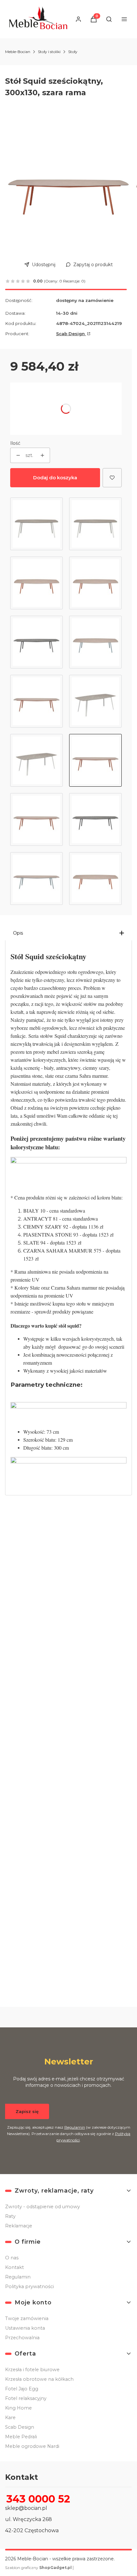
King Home (18, 2408)
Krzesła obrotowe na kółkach (39, 2379)
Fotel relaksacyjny (26, 2398)
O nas (12, 2258)
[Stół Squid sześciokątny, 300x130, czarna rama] (95, 819)
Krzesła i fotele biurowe (32, 2370)
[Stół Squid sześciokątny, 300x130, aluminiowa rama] (95, 701)
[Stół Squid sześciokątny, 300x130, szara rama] (95, 760)
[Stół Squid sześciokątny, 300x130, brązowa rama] (36, 819)
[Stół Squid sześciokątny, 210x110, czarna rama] (36, 642)
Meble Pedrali (21, 2437)
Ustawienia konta (25, 2328)
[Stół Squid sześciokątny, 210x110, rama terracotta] (36, 701)
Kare (10, 2418)
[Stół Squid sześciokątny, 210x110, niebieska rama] (95, 642)
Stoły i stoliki (49, 52)
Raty (10, 2216)
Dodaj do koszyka (55, 478)
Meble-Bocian (18, 52)
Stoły (73, 52)
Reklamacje (19, 2226)
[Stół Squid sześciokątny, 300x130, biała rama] (36, 760)
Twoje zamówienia (27, 2318)
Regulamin (75, 2127)
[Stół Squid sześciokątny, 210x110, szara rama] (36, 583)
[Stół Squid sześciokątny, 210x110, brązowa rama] (95, 583)
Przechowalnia (22, 2338)
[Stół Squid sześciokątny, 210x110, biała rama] (95, 524)
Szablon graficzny (38, 2568)
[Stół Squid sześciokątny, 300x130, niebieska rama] (36, 879)
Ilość (15, 443)
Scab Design (71, 334)
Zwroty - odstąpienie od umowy (43, 2207)
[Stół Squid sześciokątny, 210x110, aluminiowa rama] (36, 524)
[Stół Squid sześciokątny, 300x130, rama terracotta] (95, 879)
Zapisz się (27, 2111)
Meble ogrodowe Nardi (32, 2446)
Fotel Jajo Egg (22, 2389)
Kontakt (14, 2267)
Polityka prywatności (29, 2287)
